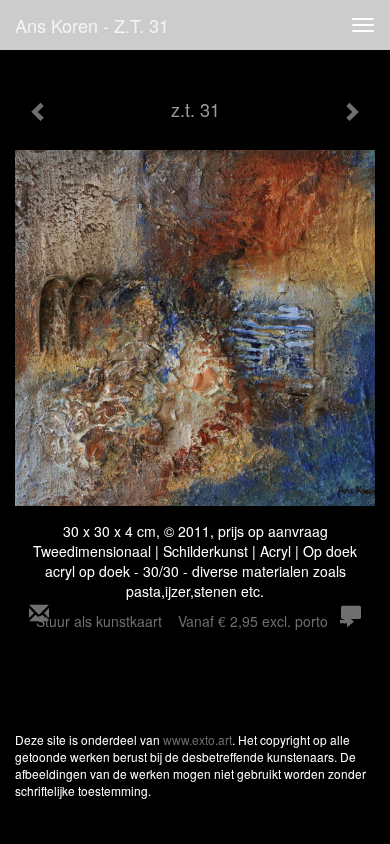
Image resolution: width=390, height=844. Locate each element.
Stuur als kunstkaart (182, 621)
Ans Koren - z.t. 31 (92, 25)
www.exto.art (197, 739)
